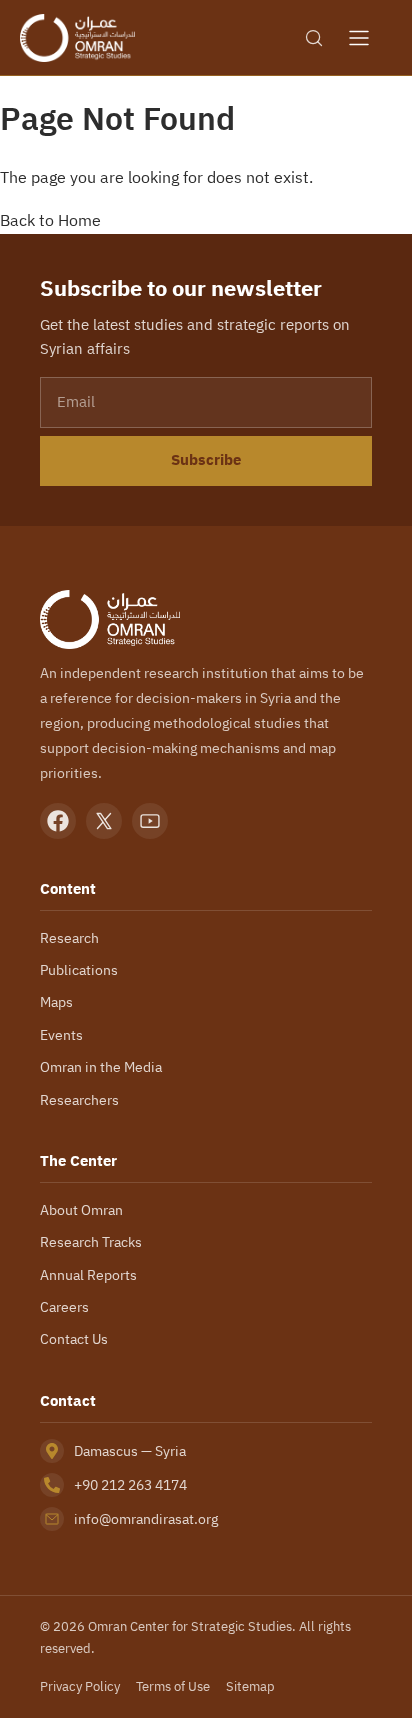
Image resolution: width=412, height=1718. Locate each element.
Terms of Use (173, 1686)
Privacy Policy (80, 1686)
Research (69, 938)
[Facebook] (58, 821)
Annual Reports (88, 1275)
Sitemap (250, 1686)
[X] (104, 821)
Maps (56, 1002)
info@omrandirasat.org (146, 1519)
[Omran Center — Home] (77, 38)
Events (61, 1035)
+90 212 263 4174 (130, 1485)
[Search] (314, 38)
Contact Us (74, 1339)
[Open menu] (359, 38)
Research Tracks (91, 1242)
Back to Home (50, 220)
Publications (79, 970)
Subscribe (206, 460)
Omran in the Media (101, 1067)
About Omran (81, 1210)
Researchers (79, 1100)
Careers (64, 1307)
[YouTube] (150, 821)
